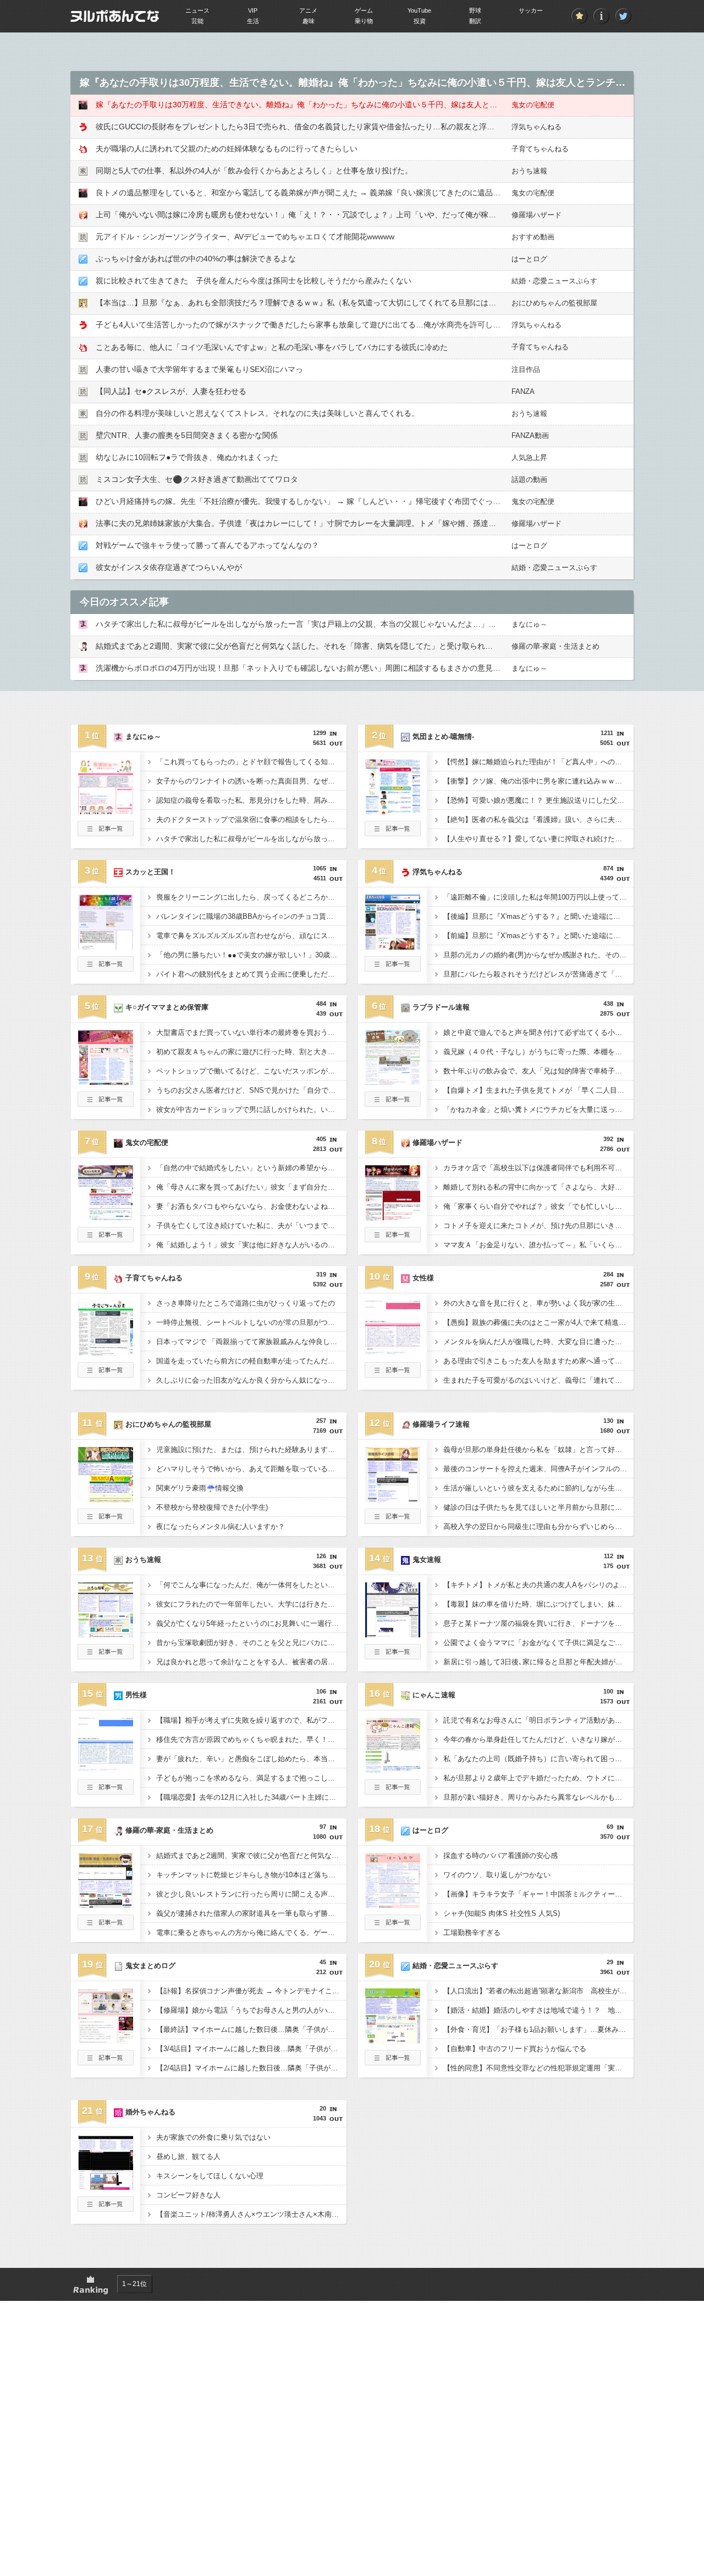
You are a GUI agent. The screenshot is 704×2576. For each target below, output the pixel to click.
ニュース (197, 10)
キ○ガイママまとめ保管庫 (167, 1007)
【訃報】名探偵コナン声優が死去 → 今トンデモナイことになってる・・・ (251, 1991)
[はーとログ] (393, 1905)
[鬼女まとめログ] (106, 2040)
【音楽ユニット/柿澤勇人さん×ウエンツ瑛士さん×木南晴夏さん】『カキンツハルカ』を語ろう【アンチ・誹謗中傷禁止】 (251, 2214)
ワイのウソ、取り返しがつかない (497, 1875)
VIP (253, 10)
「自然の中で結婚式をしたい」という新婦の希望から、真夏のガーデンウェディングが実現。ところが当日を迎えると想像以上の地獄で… (251, 1168)
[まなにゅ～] (106, 811)
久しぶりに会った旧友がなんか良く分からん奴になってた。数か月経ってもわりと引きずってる (251, 1380)
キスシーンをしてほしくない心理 (210, 2176)
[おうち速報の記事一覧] (106, 1656)
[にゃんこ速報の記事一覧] (393, 1791)
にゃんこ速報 (434, 1695)
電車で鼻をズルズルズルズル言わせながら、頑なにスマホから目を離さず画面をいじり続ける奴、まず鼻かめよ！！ (251, 936)
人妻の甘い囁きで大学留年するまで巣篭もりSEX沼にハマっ (199, 369)
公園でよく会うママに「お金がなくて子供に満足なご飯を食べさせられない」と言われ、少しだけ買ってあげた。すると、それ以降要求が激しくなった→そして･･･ (538, 1643)
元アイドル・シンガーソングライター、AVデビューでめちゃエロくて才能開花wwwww (245, 237)
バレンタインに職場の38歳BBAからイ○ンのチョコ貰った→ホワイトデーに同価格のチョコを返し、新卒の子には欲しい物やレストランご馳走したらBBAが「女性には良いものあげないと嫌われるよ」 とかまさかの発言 (251, 916)
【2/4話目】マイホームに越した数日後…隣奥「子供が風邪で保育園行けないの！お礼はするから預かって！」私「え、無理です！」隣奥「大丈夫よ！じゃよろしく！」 (251, 2068)
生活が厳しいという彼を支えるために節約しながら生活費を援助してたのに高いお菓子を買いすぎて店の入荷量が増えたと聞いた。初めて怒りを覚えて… (538, 1488)
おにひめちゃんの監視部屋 (554, 303)
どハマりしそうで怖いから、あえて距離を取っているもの (249, 1469)
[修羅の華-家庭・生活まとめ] (106, 1905)
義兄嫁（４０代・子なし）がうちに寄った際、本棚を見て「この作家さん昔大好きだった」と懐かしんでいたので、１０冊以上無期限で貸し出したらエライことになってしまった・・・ (538, 1052)
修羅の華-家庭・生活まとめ (555, 646)
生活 (253, 21)
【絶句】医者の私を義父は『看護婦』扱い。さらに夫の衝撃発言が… (538, 820)
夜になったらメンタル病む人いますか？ (221, 1527)
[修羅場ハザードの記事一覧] (393, 1239)
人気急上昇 (529, 457)
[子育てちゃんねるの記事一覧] (106, 1374)
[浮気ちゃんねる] (393, 946)
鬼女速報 (427, 1560)
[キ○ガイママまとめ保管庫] (106, 1082)
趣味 (309, 21)
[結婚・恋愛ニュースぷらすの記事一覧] (393, 2062)
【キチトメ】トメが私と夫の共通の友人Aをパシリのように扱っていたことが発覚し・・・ (538, 1585)
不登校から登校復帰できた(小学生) (212, 1507)
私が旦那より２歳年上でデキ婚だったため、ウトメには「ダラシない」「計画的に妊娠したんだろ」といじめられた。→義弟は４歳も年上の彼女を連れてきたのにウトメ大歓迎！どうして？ (538, 1778)
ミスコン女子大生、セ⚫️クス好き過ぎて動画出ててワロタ (197, 479)
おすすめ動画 (533, 237)
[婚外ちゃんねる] (106, 2186)
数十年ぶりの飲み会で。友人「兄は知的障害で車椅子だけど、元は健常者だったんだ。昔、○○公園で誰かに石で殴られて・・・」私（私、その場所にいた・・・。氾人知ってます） (538, 1071)
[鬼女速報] (393, 1634)
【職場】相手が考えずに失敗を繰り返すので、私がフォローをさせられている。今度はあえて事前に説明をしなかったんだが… (251, 1720)
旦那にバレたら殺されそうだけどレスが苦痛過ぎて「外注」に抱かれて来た (538, 974)
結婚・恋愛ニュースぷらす (554, 281)
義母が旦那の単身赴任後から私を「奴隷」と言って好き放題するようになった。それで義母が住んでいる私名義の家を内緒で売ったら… (538, 1449)
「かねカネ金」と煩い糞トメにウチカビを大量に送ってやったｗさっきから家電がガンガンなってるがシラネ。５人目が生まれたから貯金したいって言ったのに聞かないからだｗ (538, 1109)
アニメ (308, 10)
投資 (420, 21)
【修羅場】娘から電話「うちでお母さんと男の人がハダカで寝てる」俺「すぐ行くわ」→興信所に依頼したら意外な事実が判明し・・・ (251, 2010)
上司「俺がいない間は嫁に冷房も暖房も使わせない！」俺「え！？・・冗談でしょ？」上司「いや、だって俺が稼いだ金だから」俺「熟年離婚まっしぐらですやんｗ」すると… (400, 215)
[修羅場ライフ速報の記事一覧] (393, 1521)
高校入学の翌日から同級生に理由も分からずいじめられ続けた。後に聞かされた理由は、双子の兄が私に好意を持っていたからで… (538, 1527)
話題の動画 (529, 479)
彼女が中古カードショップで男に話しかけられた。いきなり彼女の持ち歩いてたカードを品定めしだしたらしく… (251, 1109)
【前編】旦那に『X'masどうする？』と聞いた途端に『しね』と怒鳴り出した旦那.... (538, 936)
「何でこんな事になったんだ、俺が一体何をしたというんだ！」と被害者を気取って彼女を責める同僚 (251, 1585)
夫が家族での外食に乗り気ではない (213, 2137)
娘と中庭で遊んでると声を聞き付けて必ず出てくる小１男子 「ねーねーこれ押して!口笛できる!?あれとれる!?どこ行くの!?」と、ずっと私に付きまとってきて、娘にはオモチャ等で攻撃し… (538, 1032)
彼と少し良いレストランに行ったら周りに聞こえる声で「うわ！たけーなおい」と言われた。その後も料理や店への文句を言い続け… (251, 1894)
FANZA (523, 391)
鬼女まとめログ (150, 1966)
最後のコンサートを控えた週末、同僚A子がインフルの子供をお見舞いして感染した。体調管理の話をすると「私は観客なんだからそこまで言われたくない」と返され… (538, 1469)
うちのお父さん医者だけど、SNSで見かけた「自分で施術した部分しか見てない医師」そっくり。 (251, 1090)
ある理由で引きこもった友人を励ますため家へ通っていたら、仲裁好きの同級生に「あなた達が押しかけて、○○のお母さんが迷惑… (538, 1361)
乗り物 (364, 21)
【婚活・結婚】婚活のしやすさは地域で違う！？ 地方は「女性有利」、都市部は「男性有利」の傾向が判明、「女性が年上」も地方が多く (538, 2010)
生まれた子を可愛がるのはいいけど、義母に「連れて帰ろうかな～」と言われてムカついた (538, 1380)
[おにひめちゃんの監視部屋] (106, 1499)
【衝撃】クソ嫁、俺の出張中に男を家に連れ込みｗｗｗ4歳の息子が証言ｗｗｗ (538, 781)
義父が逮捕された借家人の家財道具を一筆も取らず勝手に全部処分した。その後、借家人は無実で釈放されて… (251, 1913)
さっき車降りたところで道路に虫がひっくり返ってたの (246, 1303)
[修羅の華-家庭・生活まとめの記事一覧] (106, 1927)
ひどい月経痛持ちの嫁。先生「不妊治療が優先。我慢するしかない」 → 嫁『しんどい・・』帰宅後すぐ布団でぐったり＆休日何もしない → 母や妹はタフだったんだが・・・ (397, 501)
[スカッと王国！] (106, 946)
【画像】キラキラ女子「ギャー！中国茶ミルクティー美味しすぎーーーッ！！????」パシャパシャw (538, 1894)
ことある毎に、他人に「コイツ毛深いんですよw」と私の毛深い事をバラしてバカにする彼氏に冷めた (272, 347)
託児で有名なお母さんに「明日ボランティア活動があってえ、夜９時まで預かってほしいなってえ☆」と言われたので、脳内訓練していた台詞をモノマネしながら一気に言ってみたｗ (538, 1720)
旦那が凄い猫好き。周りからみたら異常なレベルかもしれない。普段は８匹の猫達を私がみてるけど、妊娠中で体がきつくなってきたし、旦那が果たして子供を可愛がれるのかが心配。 (538, 1797)
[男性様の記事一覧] (106, 1791)
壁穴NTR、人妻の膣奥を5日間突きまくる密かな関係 (187, 435)
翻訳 (475, 21)
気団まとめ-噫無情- (443, 736)
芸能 (197, 21)
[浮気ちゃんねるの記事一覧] (393, 968)
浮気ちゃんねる (537, 127)
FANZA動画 (530, 435)
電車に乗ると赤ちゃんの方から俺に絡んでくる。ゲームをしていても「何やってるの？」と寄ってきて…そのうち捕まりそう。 (251, 1933)
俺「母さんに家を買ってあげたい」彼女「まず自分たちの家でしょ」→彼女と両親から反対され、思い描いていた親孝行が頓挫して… (251, 1187)
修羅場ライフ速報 (441, 1424)
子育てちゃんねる (540, 149)
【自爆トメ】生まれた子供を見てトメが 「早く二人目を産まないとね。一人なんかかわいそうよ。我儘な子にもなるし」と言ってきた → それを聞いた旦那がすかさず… (538, 1090)
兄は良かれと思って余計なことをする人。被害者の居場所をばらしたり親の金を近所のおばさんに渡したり (251, 1662)
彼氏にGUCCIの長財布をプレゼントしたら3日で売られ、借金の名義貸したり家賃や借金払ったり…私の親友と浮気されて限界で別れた (330, 127)
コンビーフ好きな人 (188, 2195)
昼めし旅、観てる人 (188, 2156)
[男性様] (106, 1769)
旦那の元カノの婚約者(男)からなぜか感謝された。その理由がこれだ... (538, 955)
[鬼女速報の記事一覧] (393, 1656)
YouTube (419, 10)
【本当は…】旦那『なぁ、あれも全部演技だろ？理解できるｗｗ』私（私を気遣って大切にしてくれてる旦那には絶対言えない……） (327, 303)
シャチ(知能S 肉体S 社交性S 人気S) (502, 1913)
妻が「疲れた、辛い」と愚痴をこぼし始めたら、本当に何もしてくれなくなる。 (251, 1759)
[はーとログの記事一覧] (393, 1927)
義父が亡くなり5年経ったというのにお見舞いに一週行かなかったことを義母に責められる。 (251, 1623)
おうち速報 (529, 171)
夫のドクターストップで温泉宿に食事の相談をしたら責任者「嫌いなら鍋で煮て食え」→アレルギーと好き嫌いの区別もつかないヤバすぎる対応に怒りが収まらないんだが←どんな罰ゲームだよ (251, 820)
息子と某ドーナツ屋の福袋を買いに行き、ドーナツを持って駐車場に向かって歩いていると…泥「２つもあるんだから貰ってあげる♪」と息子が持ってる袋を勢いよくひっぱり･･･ (538, 1623)
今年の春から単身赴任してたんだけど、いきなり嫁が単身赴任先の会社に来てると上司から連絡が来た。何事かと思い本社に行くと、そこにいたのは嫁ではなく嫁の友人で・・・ (538, 1739)
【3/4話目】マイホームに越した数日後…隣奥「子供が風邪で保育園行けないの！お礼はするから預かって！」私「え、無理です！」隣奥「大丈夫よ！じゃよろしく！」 (251, 2049)
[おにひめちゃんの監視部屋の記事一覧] (106, 1521)
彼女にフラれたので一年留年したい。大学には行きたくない (251, 1604)
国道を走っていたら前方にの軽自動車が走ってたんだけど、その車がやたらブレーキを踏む (251, 1361)
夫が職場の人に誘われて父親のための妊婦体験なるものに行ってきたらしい (227, 149)
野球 (475, 10)
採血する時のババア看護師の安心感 (501, 1856)
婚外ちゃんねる (150, 2112)
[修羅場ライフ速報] (393, 1499)
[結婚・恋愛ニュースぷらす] (393, 2040)
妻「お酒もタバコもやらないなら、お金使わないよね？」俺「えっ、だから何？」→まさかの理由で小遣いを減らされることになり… (251, 1206)
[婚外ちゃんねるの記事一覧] (106, 2208)
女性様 (423, 1278)
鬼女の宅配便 (533, 105)
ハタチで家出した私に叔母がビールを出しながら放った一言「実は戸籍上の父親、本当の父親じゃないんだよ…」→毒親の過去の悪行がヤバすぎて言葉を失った (373, 624)
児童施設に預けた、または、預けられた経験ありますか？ (249, 1449)
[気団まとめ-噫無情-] (393, 811)
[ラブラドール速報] (393, 1082)
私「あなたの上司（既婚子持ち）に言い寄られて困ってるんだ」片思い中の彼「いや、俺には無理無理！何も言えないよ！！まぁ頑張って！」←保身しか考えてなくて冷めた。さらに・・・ (538, 1759)
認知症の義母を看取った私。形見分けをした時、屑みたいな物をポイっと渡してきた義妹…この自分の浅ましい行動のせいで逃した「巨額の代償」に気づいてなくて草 (251, 800)
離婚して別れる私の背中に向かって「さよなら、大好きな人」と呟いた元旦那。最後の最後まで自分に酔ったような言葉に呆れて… (538, 1187)
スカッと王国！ (150, 872)
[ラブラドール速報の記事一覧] (393, 1104)
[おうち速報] (106, 1634)
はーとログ (529, 259)
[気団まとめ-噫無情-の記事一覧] (393, 833)
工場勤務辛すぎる (472, 1933)
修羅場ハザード (537, 215)
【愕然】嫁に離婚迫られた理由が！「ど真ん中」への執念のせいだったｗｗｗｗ (538, 762)
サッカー (531, 10)
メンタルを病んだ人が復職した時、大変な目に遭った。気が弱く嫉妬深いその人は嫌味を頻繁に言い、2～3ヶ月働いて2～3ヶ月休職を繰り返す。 (538, 1342)
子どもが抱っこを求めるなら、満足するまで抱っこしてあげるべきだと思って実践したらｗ (251, 1778)
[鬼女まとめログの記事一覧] (106, 2062)
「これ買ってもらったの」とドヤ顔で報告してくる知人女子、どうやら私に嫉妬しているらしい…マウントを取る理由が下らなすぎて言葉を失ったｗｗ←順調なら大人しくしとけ (251, 762)
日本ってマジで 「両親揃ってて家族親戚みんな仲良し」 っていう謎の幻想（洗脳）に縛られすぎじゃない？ (251, 1342)
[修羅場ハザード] (393, 1217)
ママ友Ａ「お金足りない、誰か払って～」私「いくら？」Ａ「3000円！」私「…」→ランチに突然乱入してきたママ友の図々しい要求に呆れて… (538, 1245)
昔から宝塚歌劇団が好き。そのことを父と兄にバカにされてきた (251, 1643)
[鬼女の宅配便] (106, 1217)
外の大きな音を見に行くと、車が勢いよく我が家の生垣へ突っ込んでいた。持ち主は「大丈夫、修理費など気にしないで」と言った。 (538, 1303)
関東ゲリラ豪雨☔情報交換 (200, 1488)
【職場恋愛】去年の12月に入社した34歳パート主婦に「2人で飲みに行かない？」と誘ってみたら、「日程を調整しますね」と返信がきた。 (251, 1797)
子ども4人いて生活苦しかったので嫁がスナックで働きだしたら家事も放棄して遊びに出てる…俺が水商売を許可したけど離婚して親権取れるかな (348, 325)
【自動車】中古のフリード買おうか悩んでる (515, 2049)
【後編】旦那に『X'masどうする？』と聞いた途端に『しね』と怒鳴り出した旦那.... (538, 916)
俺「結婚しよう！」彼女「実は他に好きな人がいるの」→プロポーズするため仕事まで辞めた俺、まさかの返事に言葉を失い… (251, 1245)
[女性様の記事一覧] (393, 1374)
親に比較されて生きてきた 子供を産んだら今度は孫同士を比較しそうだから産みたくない (254, 281)
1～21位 (134, 2284)
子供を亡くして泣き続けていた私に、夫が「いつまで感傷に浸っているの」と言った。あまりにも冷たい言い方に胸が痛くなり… (251, 1226)
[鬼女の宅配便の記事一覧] (106, 1239)
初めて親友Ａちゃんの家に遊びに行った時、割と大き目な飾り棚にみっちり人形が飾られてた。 (251, 1052)
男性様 (136, 1695)
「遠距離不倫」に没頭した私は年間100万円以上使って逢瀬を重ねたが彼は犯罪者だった (538, 897)
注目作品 (526, 369)
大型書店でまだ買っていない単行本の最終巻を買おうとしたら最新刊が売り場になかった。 (251, 1032)
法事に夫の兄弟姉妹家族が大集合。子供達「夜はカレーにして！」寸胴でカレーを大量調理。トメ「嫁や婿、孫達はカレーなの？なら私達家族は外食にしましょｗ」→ (384, 523)
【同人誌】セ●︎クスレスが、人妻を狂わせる (171, 391)
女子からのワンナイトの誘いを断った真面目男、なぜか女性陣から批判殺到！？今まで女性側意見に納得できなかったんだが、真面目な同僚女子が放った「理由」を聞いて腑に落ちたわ (251, 781)
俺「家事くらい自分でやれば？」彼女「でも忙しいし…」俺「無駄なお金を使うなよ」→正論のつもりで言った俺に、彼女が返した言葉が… (538, 1206)
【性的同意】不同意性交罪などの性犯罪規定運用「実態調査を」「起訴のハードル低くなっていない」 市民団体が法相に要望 (538, 2068)
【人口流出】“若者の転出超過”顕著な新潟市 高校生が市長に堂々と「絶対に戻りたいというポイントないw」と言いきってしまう (538, 1991)
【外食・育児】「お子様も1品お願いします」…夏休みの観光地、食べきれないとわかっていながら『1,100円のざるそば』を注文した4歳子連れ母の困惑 (538, 2029)
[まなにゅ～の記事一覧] (106, 833)
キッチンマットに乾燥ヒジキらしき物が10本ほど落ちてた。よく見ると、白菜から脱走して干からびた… (251, 1875)
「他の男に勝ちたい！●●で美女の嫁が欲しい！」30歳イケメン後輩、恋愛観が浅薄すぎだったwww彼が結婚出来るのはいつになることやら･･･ (251, 955)
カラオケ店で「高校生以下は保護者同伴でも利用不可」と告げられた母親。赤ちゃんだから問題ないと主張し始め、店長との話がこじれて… (538, 1168)
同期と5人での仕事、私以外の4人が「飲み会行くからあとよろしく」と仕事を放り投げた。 (254, 171)
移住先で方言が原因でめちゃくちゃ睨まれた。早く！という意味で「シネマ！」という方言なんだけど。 (251, 1739)
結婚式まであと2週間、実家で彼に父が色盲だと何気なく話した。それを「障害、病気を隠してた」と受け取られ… (294, 646)
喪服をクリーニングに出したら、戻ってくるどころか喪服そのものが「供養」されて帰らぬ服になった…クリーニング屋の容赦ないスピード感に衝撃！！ (251, 897)
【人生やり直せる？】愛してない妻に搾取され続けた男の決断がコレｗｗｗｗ (538, 839)
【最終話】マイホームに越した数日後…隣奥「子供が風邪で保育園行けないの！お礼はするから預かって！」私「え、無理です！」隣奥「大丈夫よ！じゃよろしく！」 (251, 2029)
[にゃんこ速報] (393, 1769)
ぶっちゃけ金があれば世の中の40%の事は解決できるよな (196, 259)
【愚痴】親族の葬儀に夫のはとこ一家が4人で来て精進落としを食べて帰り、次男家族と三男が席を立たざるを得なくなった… (538, 1322)
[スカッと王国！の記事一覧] (106, 968)
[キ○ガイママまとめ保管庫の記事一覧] (106, 1104)
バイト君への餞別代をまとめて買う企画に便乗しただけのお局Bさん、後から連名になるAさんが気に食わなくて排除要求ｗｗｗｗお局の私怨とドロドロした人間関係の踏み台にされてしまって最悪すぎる (251, 974)
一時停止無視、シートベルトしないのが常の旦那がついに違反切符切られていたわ (251, 1322)
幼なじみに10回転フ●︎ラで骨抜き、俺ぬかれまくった (187, 457)
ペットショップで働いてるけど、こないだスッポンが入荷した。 (251, 1071)
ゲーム (364, 10)
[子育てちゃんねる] (106, 1352)
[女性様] (393, 1352)
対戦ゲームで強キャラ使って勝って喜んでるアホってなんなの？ (207, 545)
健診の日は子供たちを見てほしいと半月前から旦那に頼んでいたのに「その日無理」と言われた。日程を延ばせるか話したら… (538, 1507)
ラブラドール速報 (441, 1007)
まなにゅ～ (529, 624)
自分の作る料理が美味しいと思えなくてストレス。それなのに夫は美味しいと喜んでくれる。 (257, 413)
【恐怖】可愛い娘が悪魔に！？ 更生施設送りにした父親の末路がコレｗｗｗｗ (538, 800)
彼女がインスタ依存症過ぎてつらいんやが (169, 567)
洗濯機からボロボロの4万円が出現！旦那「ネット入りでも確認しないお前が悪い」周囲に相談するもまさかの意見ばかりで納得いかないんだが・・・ (356, 668)
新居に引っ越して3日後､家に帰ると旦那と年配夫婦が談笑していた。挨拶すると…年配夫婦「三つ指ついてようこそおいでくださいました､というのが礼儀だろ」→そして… (538, 1662)
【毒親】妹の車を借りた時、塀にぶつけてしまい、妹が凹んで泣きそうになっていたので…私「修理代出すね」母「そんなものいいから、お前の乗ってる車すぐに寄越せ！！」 (538, 1604)
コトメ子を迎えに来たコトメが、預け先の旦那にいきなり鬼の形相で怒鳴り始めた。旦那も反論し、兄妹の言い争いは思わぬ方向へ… (538, 1226)
